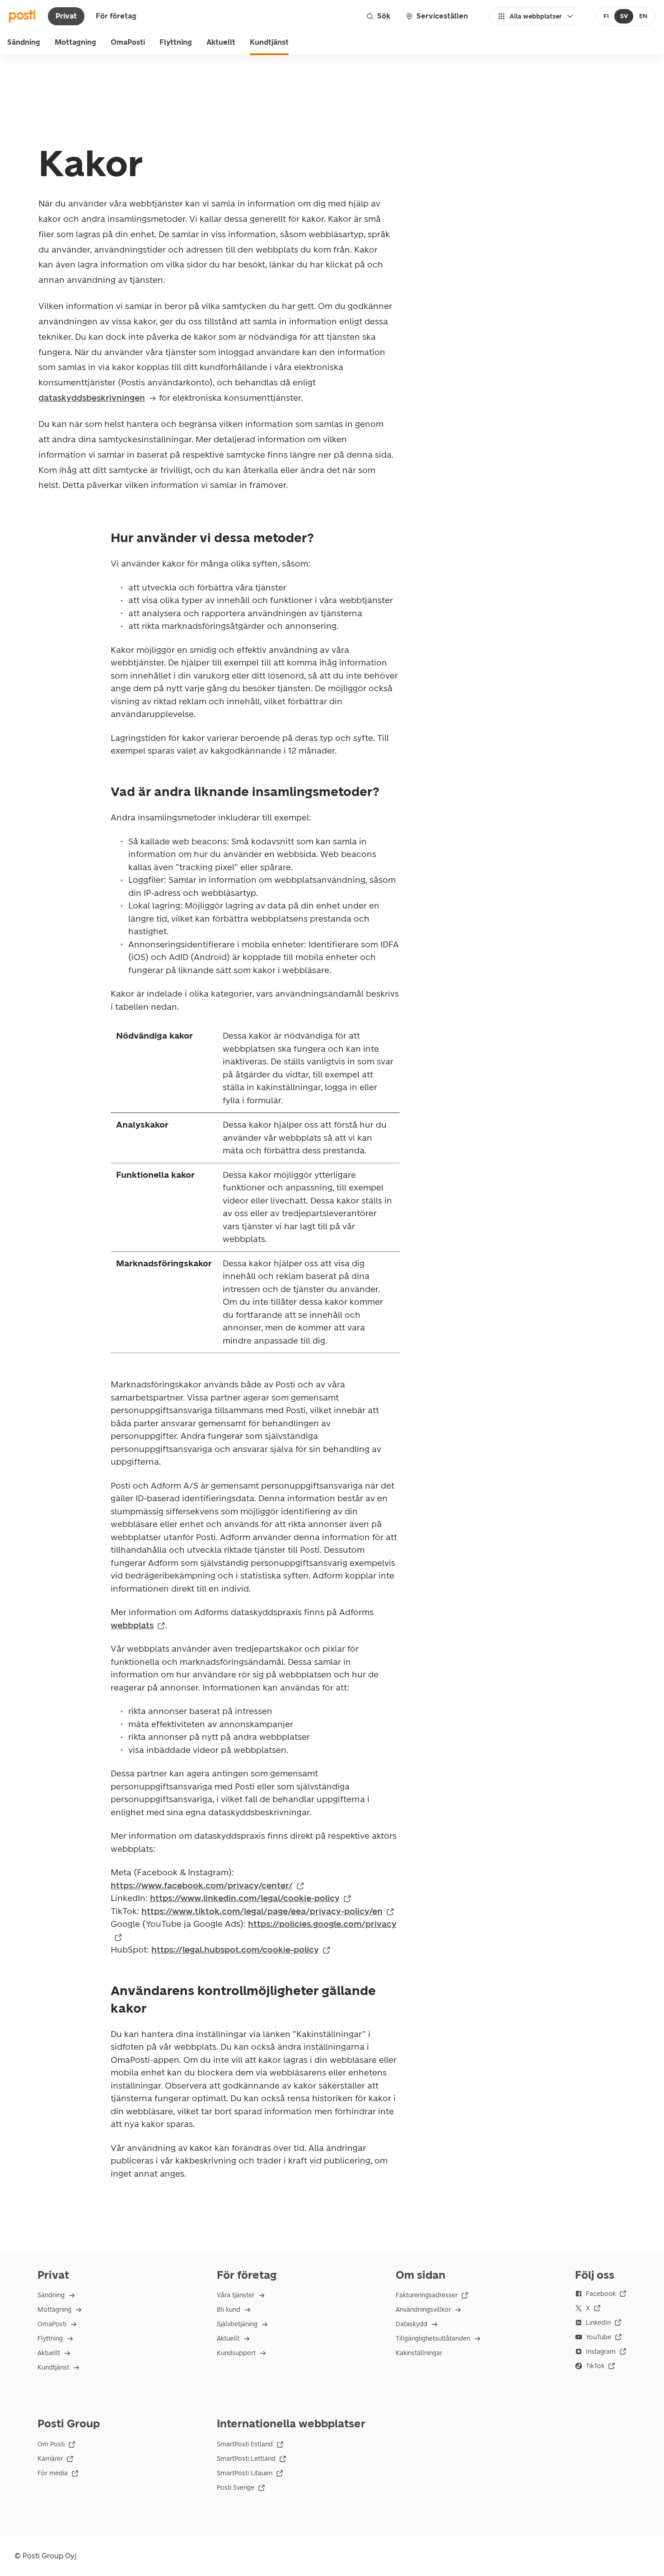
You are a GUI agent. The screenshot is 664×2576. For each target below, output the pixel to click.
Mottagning (75, 42)
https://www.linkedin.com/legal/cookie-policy (245, 1898)
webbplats (132, 1625)
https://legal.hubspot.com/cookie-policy (235, 1950)
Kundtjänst (269, 42)
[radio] (606, 16)
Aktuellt (221, 42)
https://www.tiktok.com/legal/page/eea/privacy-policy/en (262, 1911)
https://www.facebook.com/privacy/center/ (202, 1885)
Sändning (24, 42)
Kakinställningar (419, 2353)
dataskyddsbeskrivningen (92, 398)
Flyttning (176, 42)
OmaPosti (128, 42)
